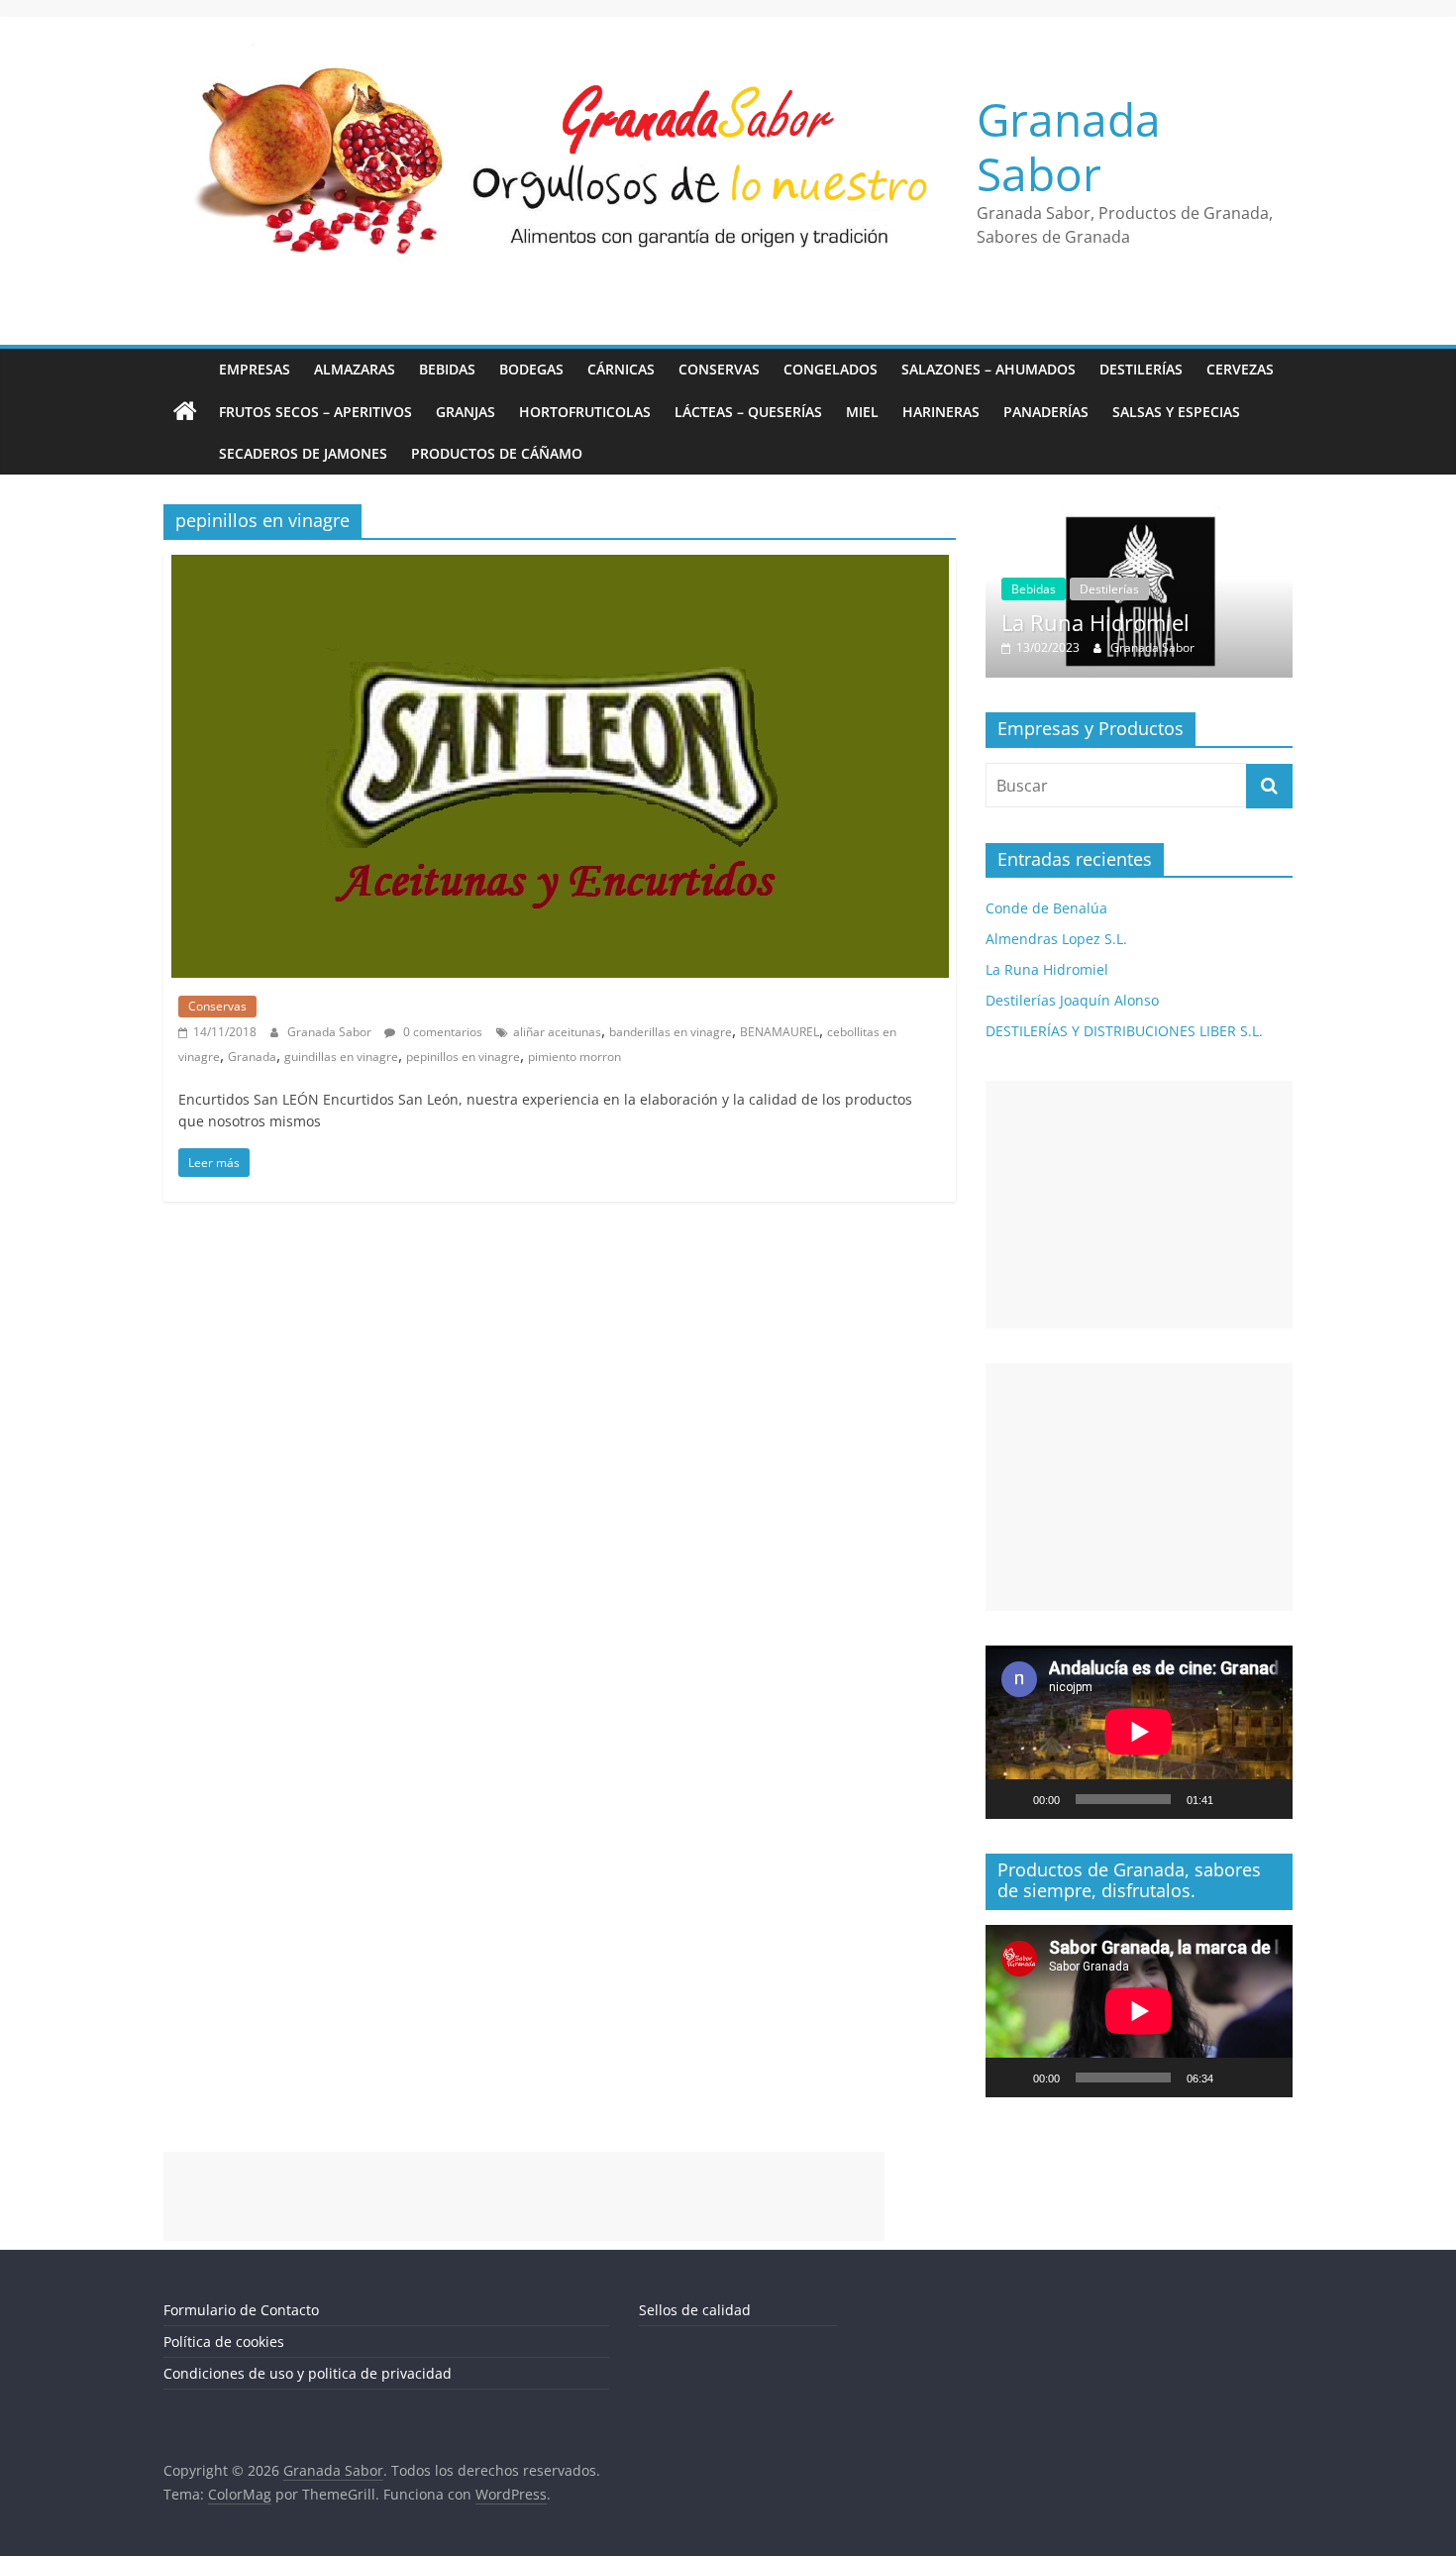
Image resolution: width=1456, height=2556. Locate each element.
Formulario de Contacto (241, 2310)
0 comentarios (441, 1032)
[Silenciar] (1235, 1799)
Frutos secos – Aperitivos (315, 412)
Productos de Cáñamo (497, 453)
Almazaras (355, 369)
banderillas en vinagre (671, 1032)
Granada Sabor (1069, 146)
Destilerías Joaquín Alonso (1201, 623)
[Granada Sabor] (185, 412)
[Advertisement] (1139, 1206)
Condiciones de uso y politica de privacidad (308, 2373)
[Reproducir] (1011, 1799)
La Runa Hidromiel (1047, 970)
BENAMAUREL (780, 1032)
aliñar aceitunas (557, 1032)
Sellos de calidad (695, 2310)
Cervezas (1240, 369)
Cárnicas (621, 369)
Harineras (941, 412)
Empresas (255, 369)
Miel (862, 412)
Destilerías (1141, 369)
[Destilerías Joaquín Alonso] (1206, 515)
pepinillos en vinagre (463, 1057)
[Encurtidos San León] (560, 567)
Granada (252, 1057)
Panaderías (1046, 412)
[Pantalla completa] (1267, 1799)
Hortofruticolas (585, 412)
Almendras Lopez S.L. (1056, 940)
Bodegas (531, 369)
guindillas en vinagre (341, 1057)
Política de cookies (224, 2342)
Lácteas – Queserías (748, 412)
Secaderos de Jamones (303, 453)
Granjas (466, 412)
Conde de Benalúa (1046, 909)
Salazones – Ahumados (988, 369)
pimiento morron (574, 1057)
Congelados (831, 369)
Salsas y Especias (1176, 412)
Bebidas (447, 369)
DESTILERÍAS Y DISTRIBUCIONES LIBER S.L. (1124, 1032)
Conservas (719, 369)
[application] (1139, 1733)
